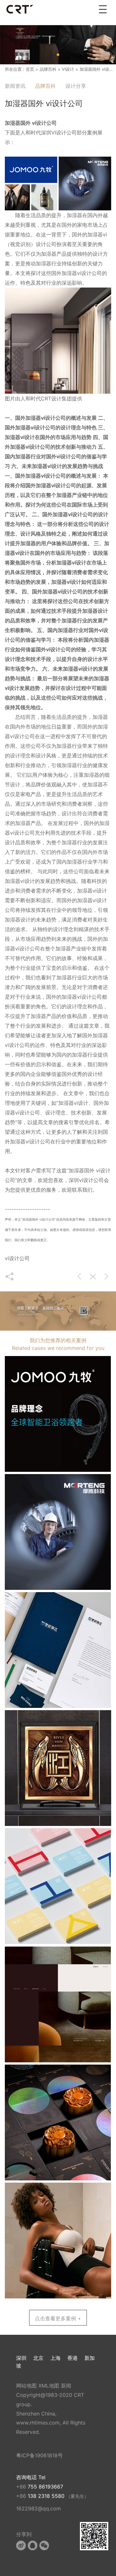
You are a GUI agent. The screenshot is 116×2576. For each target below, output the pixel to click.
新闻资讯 (15, 86)
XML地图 (49, 2386)
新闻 (66, 2386)
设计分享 (76, 86)
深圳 (21, 2358)
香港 (72, 2358)
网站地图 (26, 2386)
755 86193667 (45, 2487)
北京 (38, 2358)
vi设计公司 (53, 418)
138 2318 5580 (47, 2496)
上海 (55, 2358)
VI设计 (68, 69)
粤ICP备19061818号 (39, 2455)
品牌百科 (48, 69)
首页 (30, 69)
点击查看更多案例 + (58, 2318)
